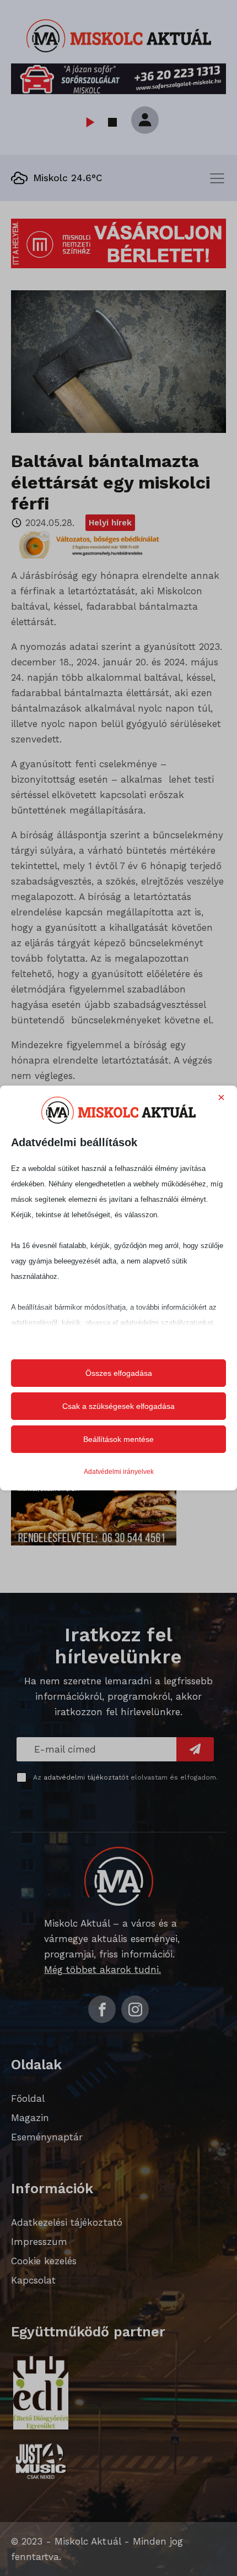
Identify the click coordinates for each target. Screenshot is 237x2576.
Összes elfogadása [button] (119, 1373)
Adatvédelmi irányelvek (119, 1472)
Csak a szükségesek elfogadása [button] (118, 1406)
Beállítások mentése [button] (118, 1439)
